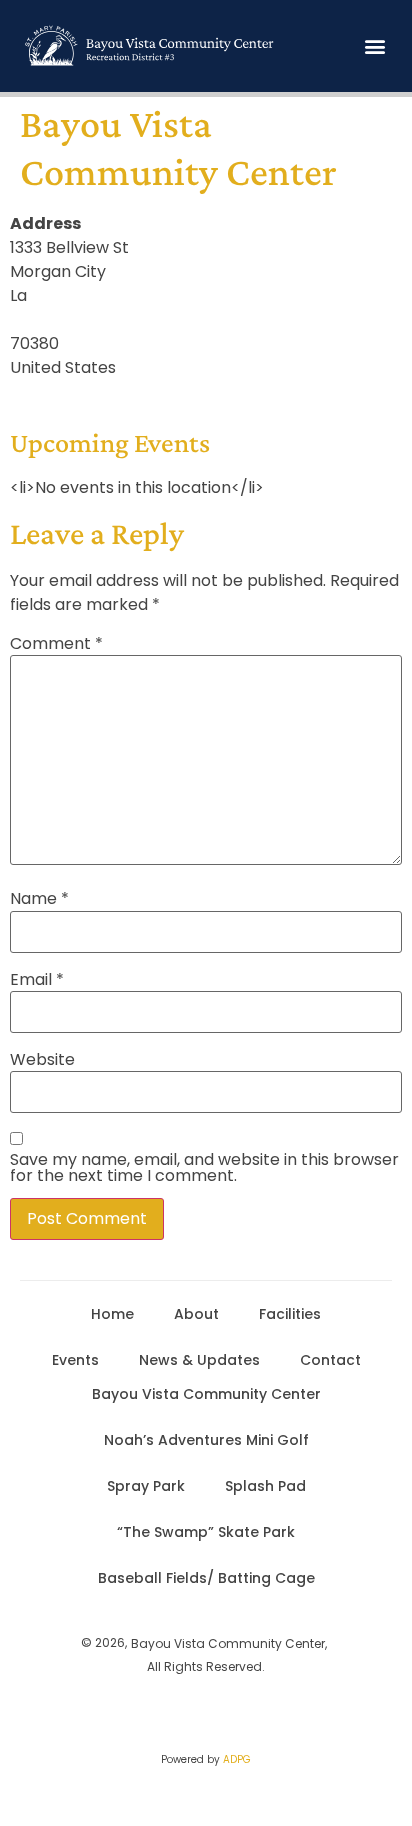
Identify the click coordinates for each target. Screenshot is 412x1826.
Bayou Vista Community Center (206, 1394)
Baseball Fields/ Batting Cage (206, 1578)
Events (75, 1360)
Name (39, 899)
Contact (330, 1360)
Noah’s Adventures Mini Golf (206, 1440)
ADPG (237, 1759)
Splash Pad (265, 1486)
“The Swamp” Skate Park (206, 1532)
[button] (375, 46)
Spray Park (146, 1486)
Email (37, 980)
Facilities (290, 1314)
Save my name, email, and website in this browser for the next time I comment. (204, 1168)
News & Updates (199, 1360)
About (196, 1314)
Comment (56, 644)
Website (42, 1060)
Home (112, 1314)
